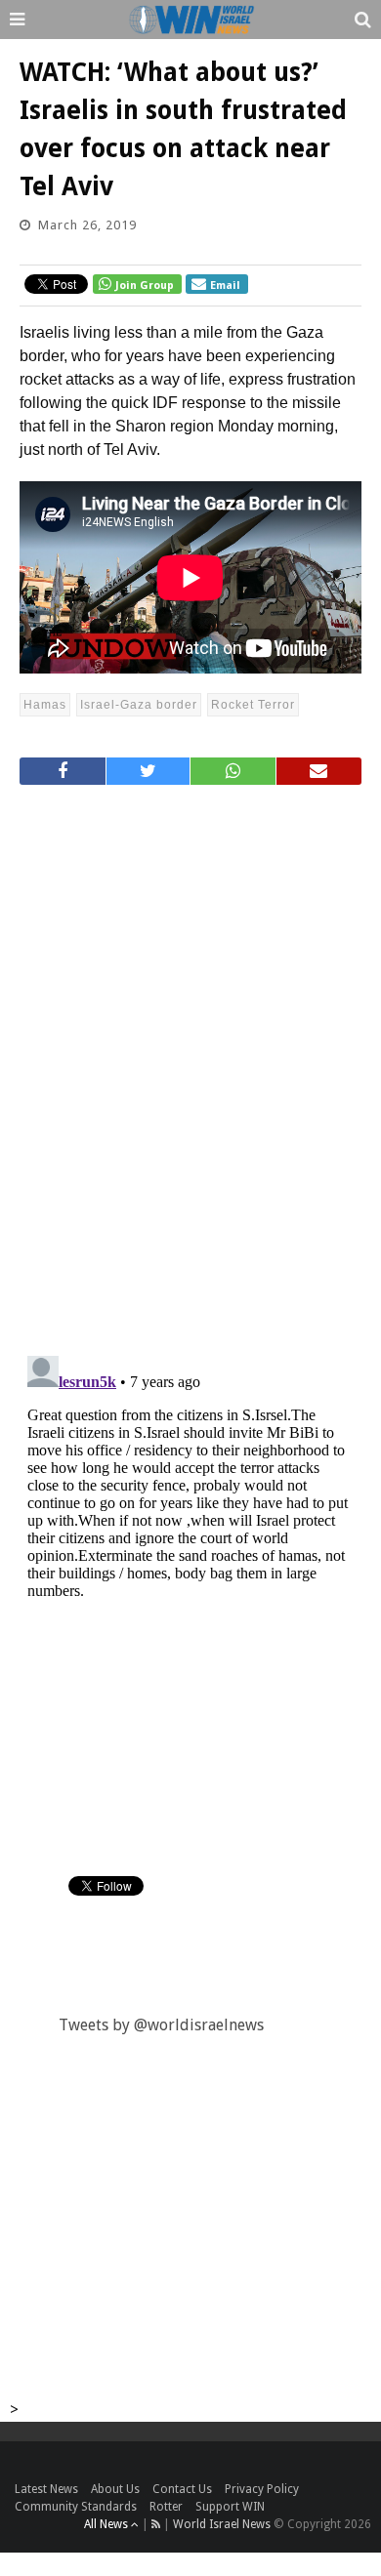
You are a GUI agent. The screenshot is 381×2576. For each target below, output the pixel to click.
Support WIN (230, 2507)
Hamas (45, 705)
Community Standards (76, 2507)
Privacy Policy (262, 2489)
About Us (115, 2489)
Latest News (46, 2489)
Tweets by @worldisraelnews (161, 2025)
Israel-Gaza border (139, 705)
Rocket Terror (253, 705)
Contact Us (182, 2489)
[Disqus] (190, 1062)
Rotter (166, 2507)
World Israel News (222, 2524)
